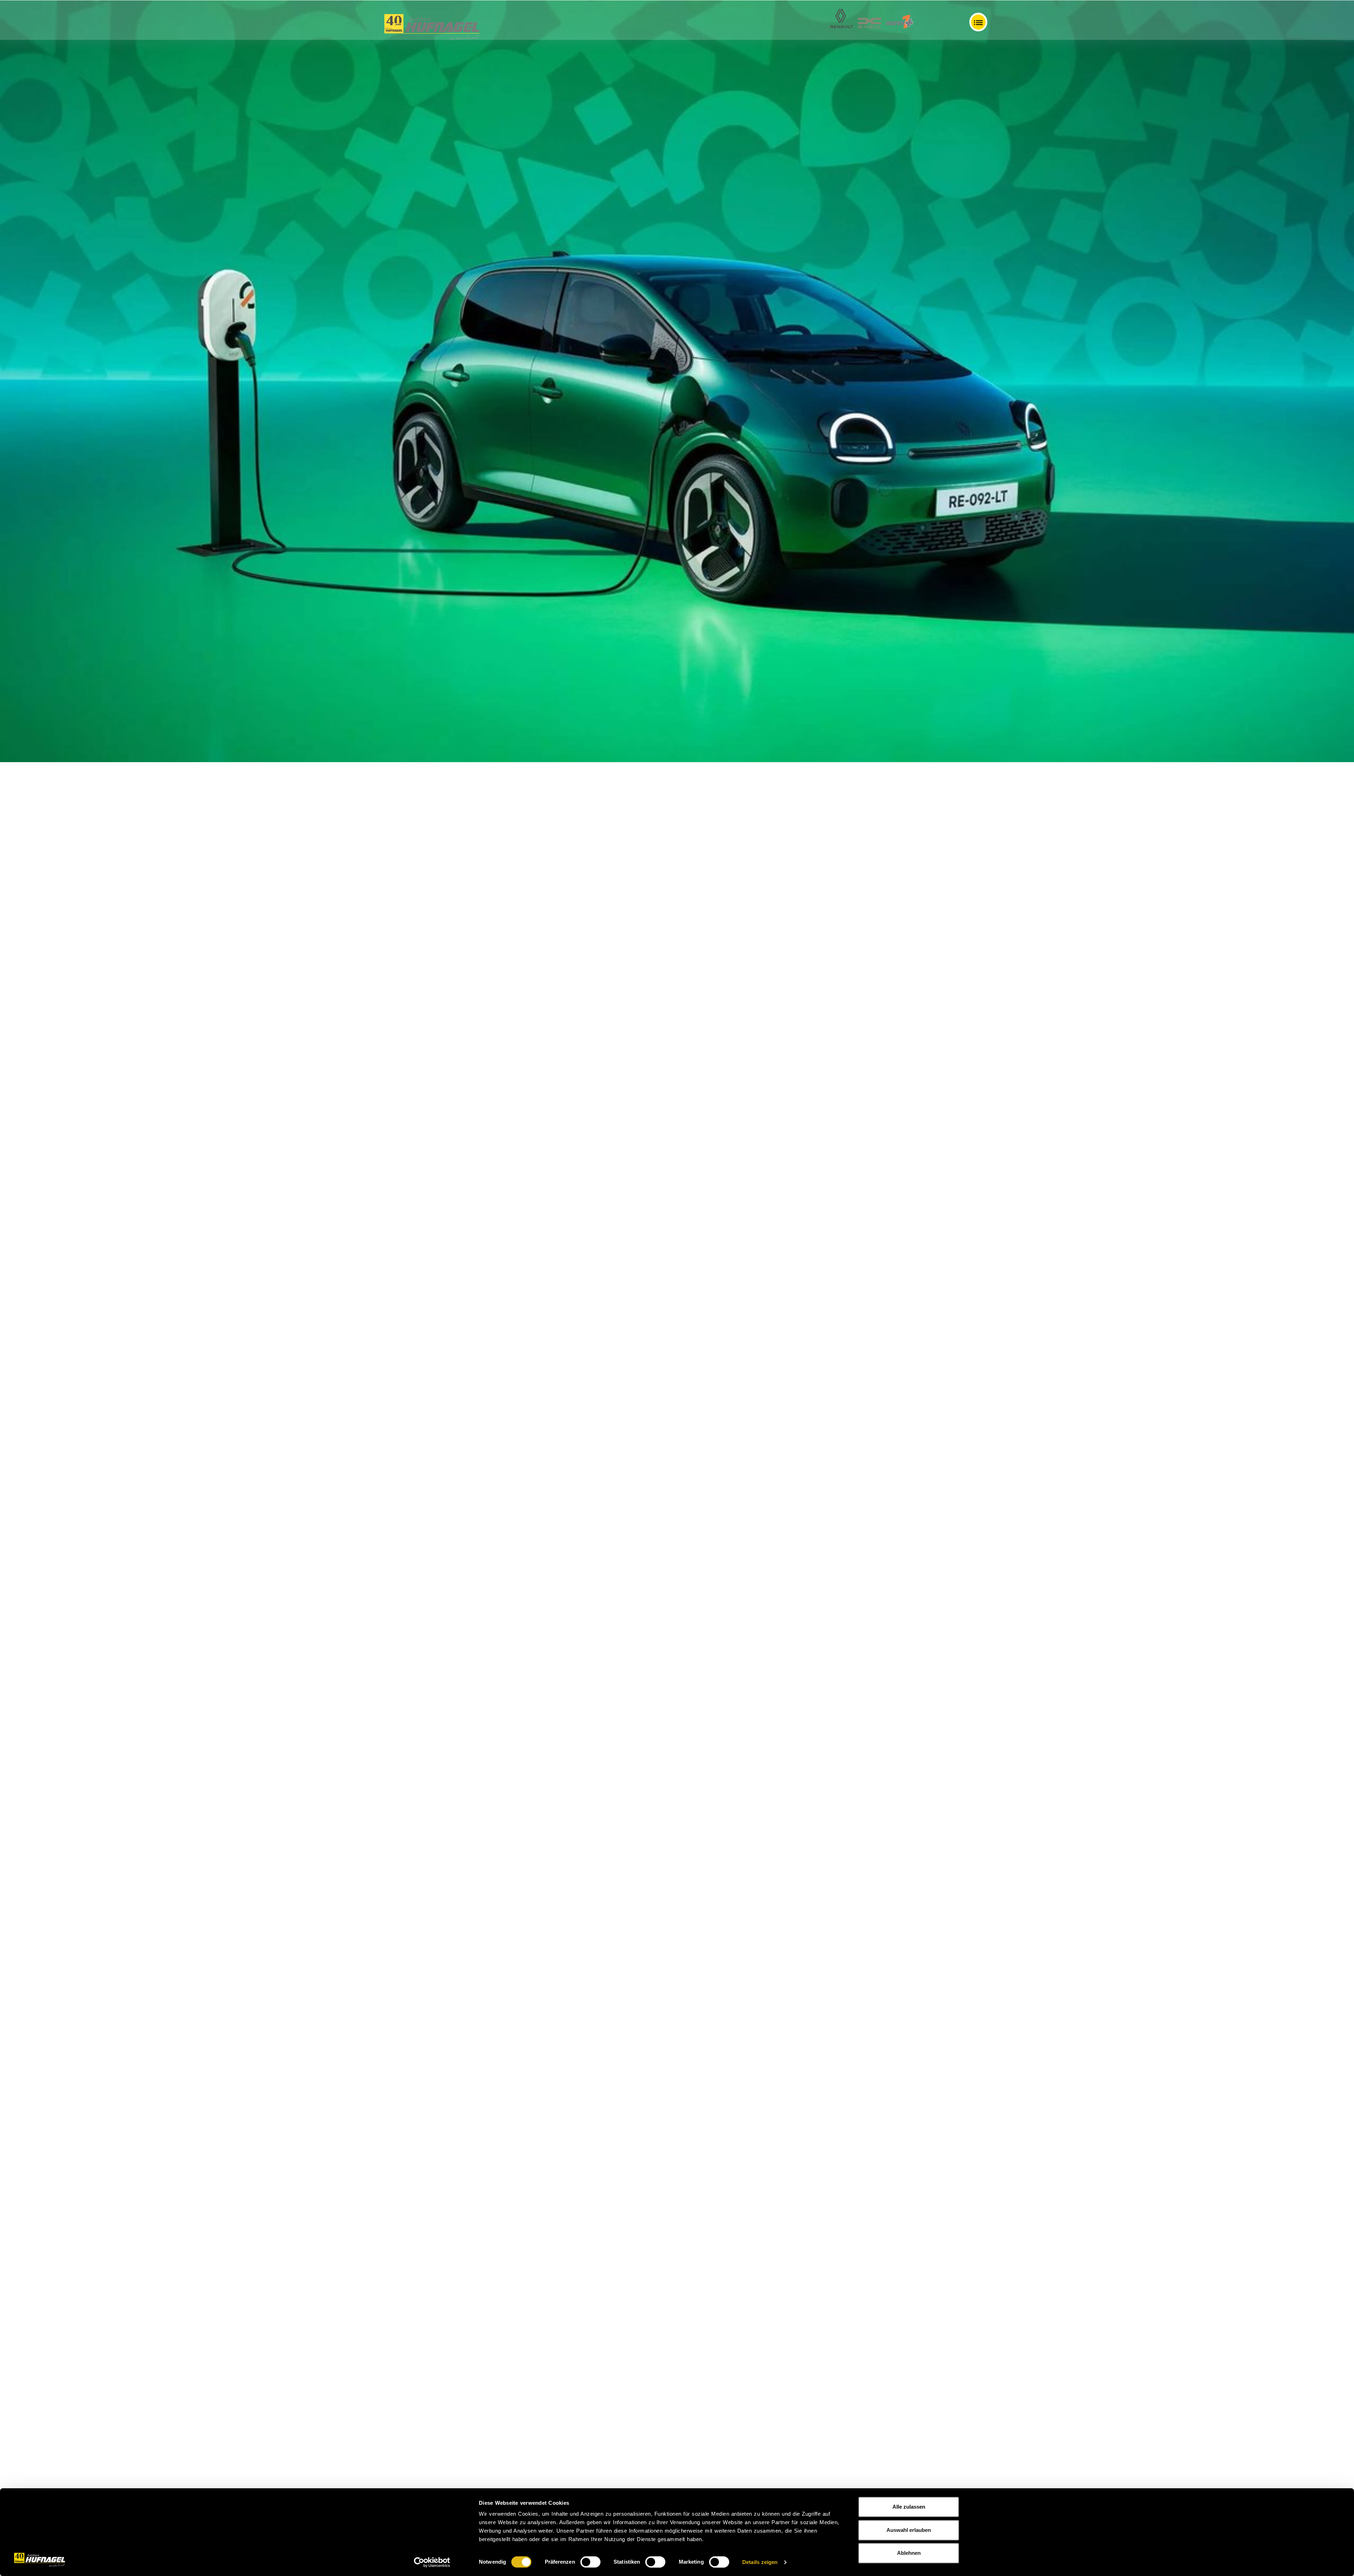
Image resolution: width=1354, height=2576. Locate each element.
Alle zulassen (909, 2507)
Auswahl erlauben (909, 2530)
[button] (102, 1288)
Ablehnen (909, 2553)
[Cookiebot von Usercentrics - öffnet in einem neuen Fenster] (432, 2562)
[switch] (590, 2562)
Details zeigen (760, 2562)
